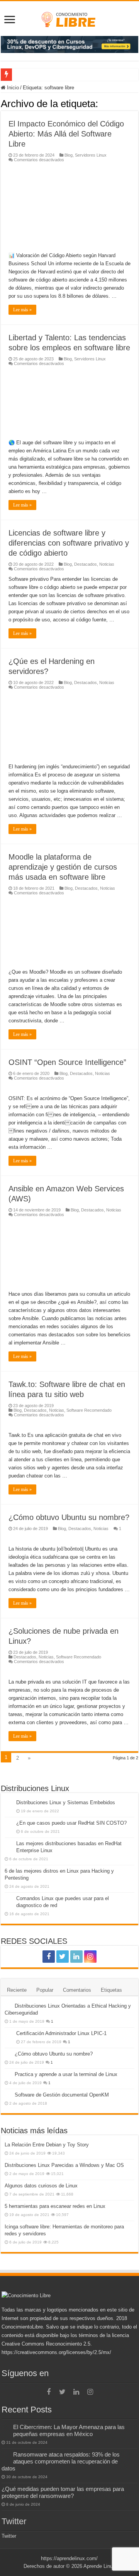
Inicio (12, 88)
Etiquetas (111, 1990)
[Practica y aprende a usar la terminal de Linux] (8, 2074)
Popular (45, 1990)
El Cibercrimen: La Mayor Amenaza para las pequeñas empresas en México (69, 2430)
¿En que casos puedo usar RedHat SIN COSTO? (71, 1823)
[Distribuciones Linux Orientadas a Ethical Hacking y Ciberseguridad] (8, 2006)
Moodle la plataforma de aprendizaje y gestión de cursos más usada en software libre (63, 867)
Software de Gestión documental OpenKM (62, 2095)
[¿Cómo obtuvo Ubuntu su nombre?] (8, 2054)
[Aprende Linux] (69, 18)
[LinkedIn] (76, 1957)
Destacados (86, 564)
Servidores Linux (91, 155)
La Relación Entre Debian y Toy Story (47, 2145)
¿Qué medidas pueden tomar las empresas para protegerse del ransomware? (63, 2492)
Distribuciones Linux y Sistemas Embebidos (66, 1802)
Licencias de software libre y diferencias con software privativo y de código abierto (69, 543)
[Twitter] (63, 1957)
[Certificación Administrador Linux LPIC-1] (8, 2034)
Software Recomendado (89, 1410)
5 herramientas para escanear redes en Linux (55, 2206)
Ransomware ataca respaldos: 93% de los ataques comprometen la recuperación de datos (61, 2461)
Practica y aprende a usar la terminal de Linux (66, 2074)
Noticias (107, 564)
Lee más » (22, 310)
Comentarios (77, 1990)
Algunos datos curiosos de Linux (41, 2186)
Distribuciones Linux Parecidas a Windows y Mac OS (64, 2165)
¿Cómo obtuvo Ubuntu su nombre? (69, 1517)
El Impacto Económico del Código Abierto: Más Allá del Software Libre (66, 134)
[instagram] (90, 1957)
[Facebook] (49, 1957)
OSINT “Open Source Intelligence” (67, 1062)
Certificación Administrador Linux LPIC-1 (61, 2033)
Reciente (17, 1990)
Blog (69, 155)
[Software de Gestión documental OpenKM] (8, 2095)
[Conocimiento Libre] (69, 44)
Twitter (14, 2521)
